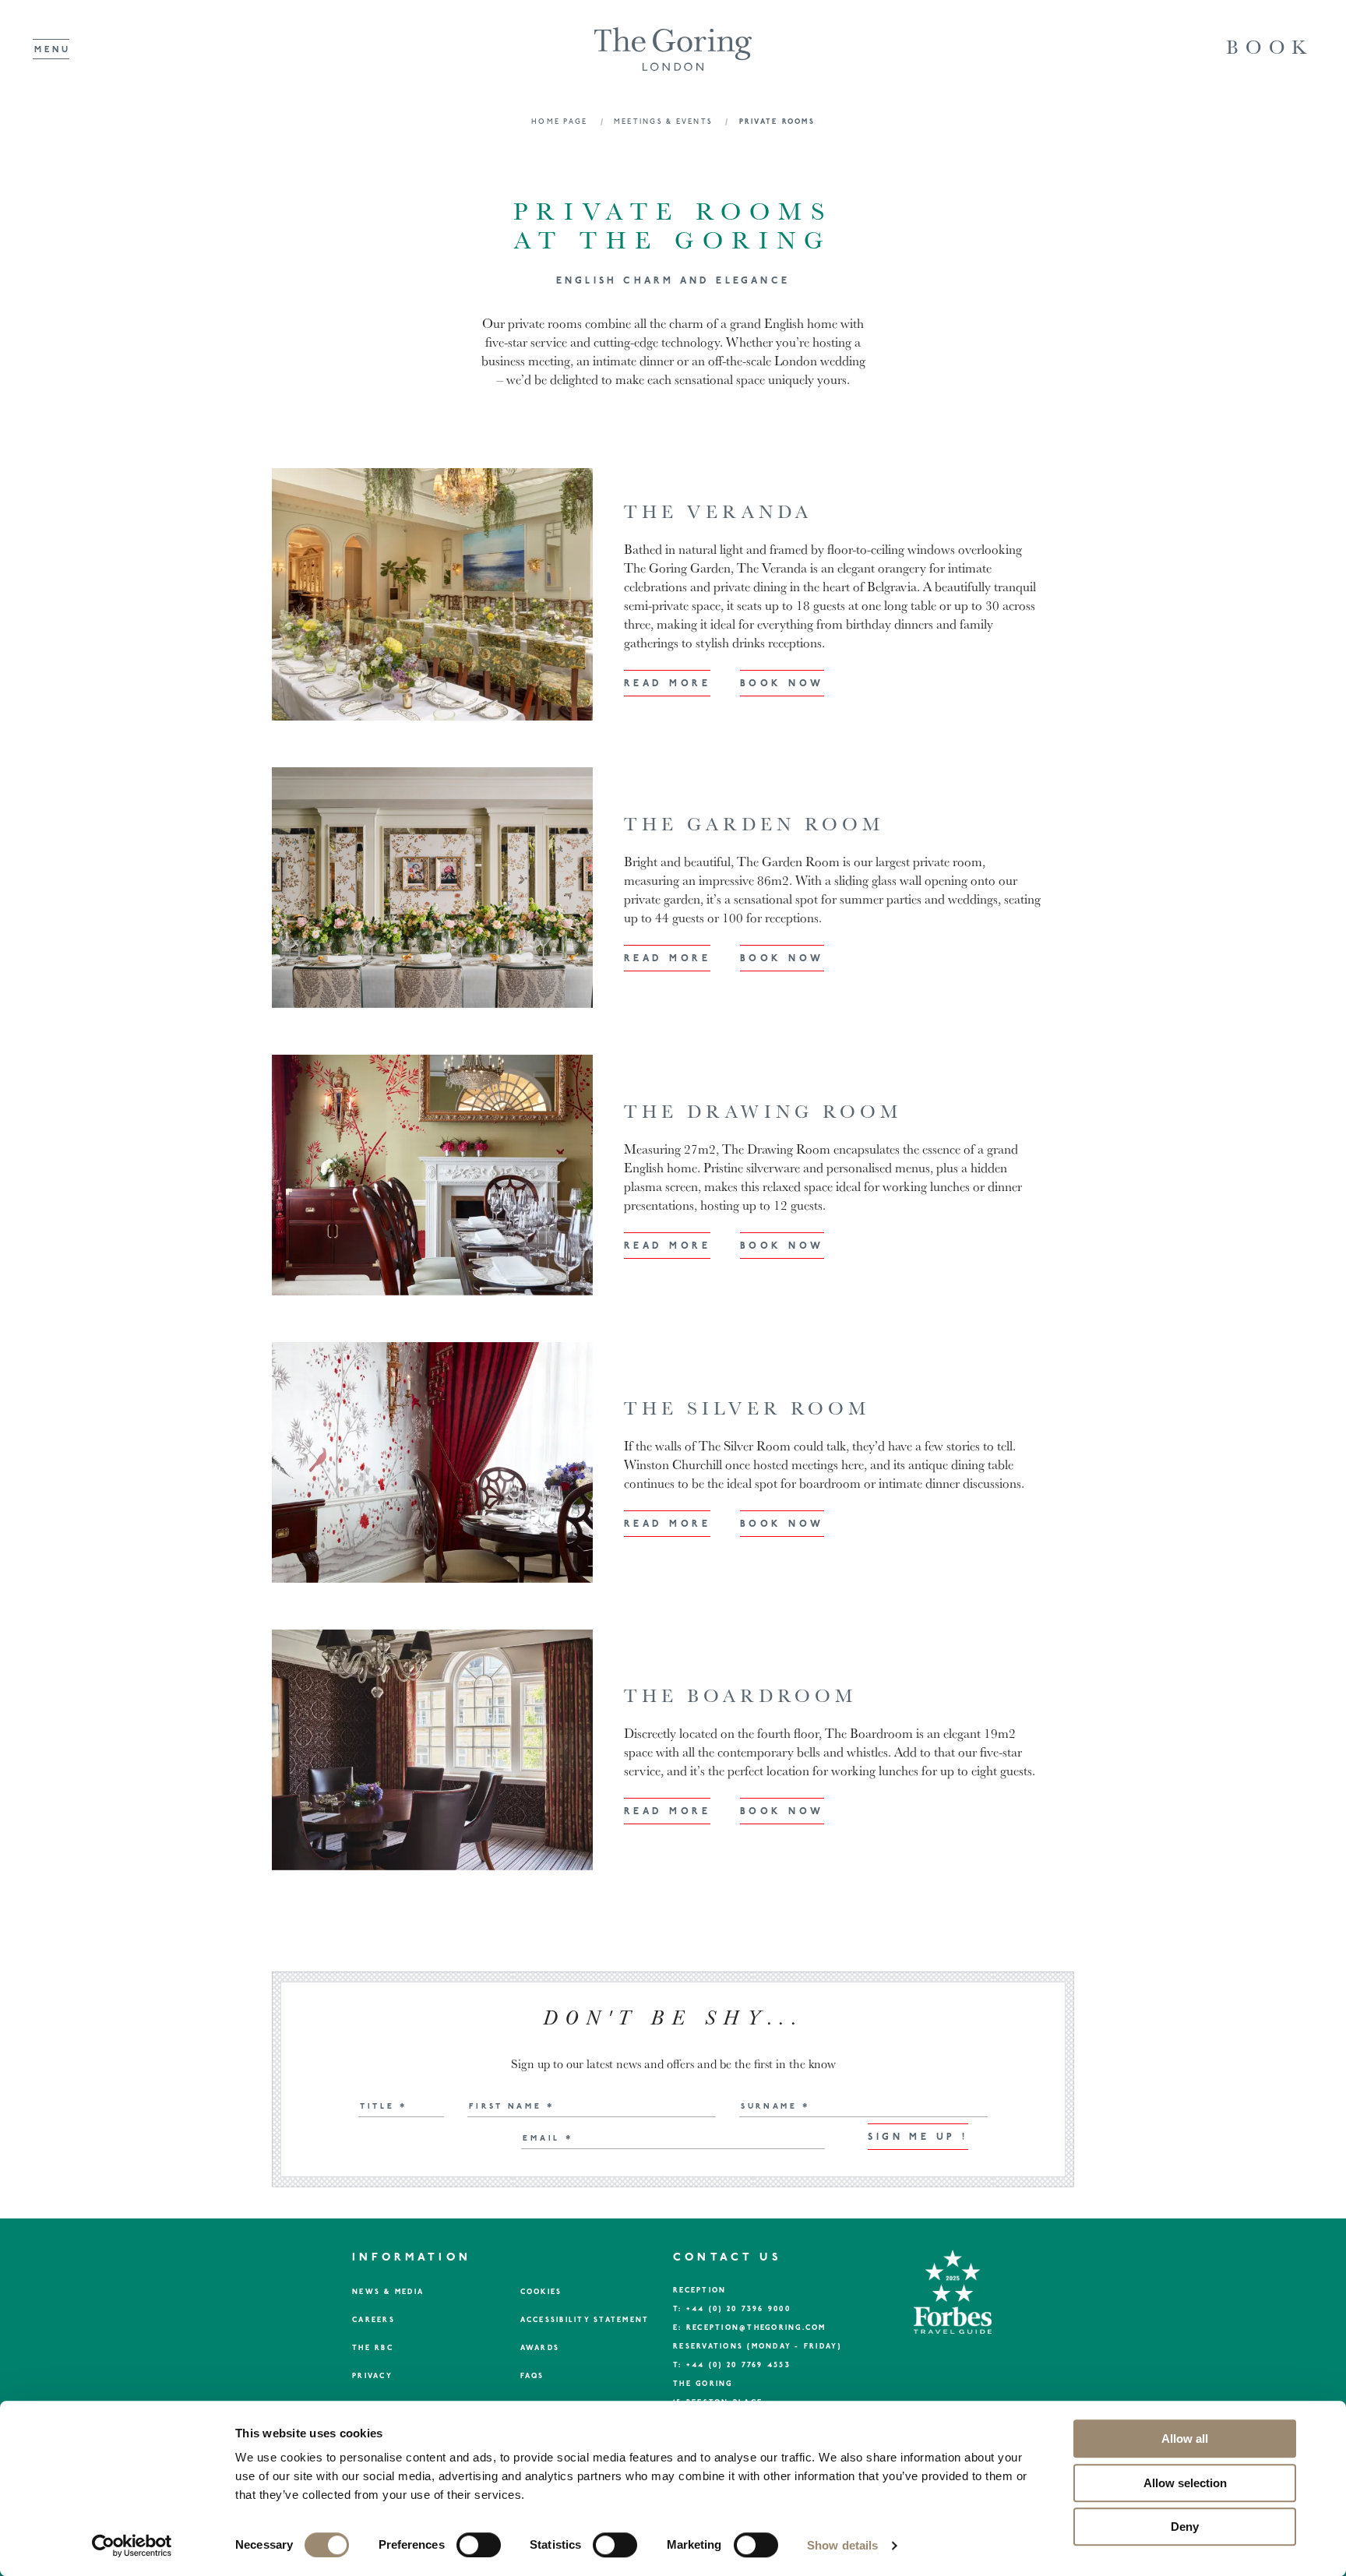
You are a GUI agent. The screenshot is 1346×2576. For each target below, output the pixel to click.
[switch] (479, 2545)
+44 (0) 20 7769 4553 (738, 2365)
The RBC (373, 2348)
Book (1270, 47)
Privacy (372, 2376)
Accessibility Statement (585, 2320)
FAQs (532, 2376)
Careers (373, 2320)
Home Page (561, 122)
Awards (540, 2348)
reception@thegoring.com (756, 2328)
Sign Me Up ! (918, 2137)
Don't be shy (673, 2018)
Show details (842, 2545)
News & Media (388, 2292)
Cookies (541, 2292)
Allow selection (1185, 2483)
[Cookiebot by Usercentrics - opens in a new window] (132, 2546)
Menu (53, 49)
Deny (1185, 2527)
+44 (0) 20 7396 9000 (738, 2309)
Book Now (782, 684)
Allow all (1185, 2439)
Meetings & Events (665, 122)
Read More (667, 684)
